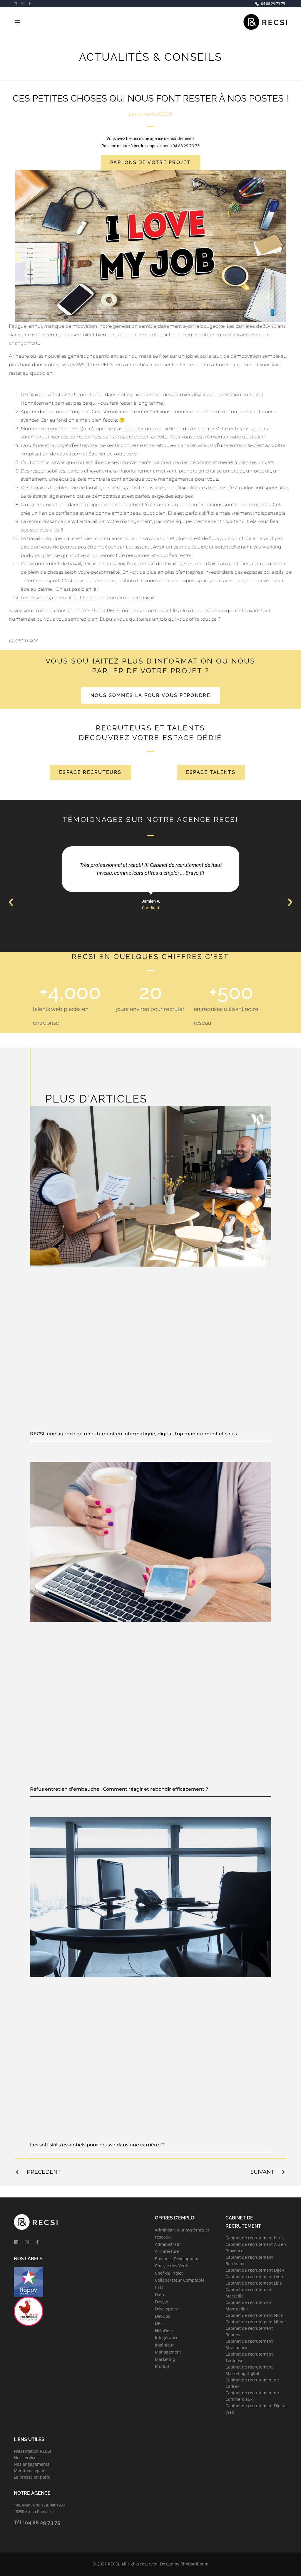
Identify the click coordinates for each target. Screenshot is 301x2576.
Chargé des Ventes (173, 2266)
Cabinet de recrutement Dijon (255, 2270)
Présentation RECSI (32, 2451)
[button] (11, 903)
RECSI (113, 2564)
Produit (162, 2366)
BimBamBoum (194, 2564)
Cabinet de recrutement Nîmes (256, 2322)
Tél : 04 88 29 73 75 (37, 2522)
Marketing (165, 2359)
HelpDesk (164, 2331)
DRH (159, 2323)
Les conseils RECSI (150, 114)
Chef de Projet (169, 2273)
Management (168, 2352)
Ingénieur (164, 2345)
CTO (159, 2287)
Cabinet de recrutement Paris (255, 2238)
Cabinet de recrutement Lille (254, 2283)
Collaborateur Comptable (180, 2280)
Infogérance (167, 2338)
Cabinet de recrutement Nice (254, 2315)
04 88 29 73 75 (186, 146)
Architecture (167, 2251)
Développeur (168, 2309)
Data (159, 2294)
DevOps (163, 2316)
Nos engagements (32, 2464)
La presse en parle (32, 2477)
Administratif (168, 2244)
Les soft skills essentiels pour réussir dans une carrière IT (97, 2145)
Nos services (26, 2458)
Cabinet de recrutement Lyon (254, 2277)
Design (162, 2302)
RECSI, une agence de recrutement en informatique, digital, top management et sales (133, 1434)
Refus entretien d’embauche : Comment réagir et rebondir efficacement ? (119, 1789)
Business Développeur (177, 2259)
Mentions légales (31, 2471)
